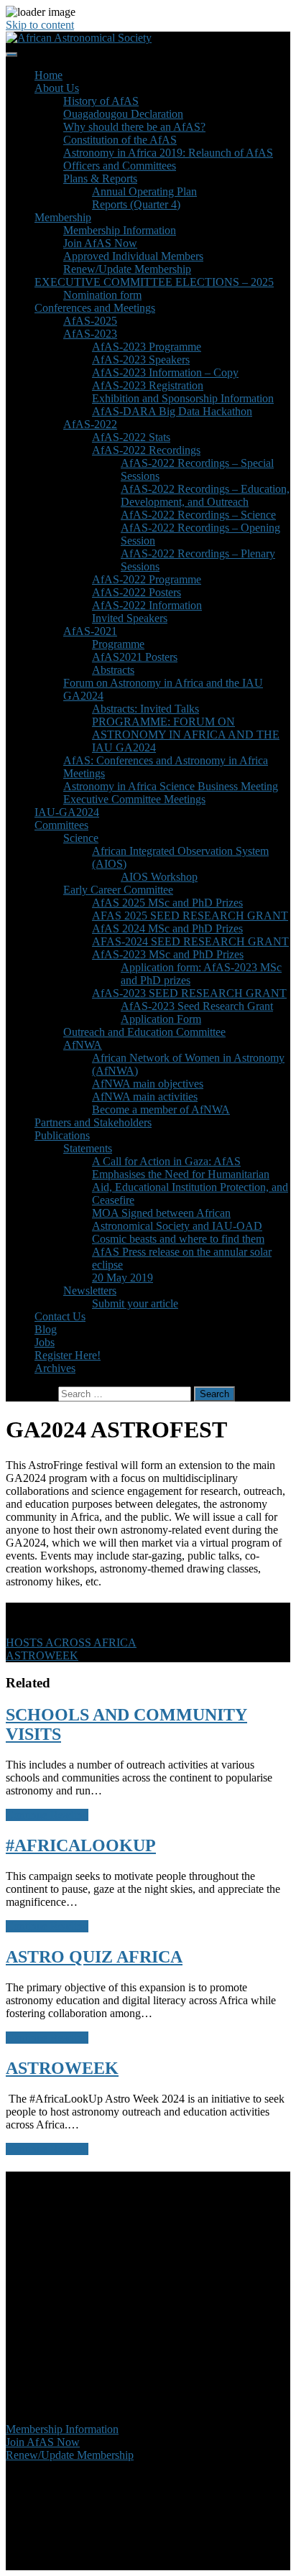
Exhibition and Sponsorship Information (183, 398)
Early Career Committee (118, 890)
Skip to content (40, 25)
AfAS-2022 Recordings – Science (198, 515)
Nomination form (102, 295)
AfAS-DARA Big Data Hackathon (172, 411)
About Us (57, 88)
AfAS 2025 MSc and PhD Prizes (167, 903)
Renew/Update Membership (127, 269)
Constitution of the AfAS (120, 140)
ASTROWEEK (62, 2068)
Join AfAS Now (100, 243)
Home (48, 75)
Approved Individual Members (133, 256)
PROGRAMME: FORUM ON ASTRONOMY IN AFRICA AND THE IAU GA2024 (186, 735)
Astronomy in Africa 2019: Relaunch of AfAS (168, 153)
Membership (63, 217)
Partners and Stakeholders (93, 1122)
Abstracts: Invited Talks (145, 709)
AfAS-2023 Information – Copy (165, 372)
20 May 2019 (122, 1278)
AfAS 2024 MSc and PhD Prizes (167, 928)
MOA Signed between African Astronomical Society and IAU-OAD (177, 1219)
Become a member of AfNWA (161, 1109)
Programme (118, 644)
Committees (61, 825)
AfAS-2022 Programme (147, 579)
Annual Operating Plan (144, 191)
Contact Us (60, 1316)
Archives (55, 1368)
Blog (46, 1329)
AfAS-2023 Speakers (141, 360)
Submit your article (135, 1303)
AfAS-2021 (90, 631)
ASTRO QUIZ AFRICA (94, 1957)
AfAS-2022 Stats (131, 437)
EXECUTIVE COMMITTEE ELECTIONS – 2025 (154, 282)
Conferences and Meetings (95, 308)
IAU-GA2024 (67, 812)
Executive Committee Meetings (134, 799)
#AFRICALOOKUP (81, 1845)
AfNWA (83, 1045)
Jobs (45, 1342)
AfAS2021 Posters (135, 657)
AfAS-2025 (90, 321)
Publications (62, 1135)
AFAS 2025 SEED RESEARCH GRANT (190, 916)
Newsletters (90, 1291)
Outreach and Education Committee (144, 1032)
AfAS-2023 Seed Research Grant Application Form (197, 1013)
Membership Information (120, 230)
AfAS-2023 (90, 334)
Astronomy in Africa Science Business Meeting (171, 786)
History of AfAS (101, 101)
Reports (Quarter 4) (136, 204)
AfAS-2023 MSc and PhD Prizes (168, 954)
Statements (88, 1148)
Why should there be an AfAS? (134, 127)
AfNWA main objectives (148, 1084)
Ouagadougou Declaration (123, 114)
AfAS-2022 (90, 424)
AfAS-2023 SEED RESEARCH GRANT (189, 993)
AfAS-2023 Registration (148, 385)
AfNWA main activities (145, 1097)
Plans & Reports (100, 179)
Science (81, 838)
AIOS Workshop (159, 877)
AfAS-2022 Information (147, 605)
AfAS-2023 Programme (147, 347)
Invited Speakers (130, 618)
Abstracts (113, 670)
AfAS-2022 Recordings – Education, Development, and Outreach (205, 495)
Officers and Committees (120, 166)
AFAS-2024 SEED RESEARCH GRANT (190, 941)
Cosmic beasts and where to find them (178, 1239)
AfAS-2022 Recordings (146, 450)
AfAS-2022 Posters (137, 592)
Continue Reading (47, 1815)
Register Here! (68, 1355)
